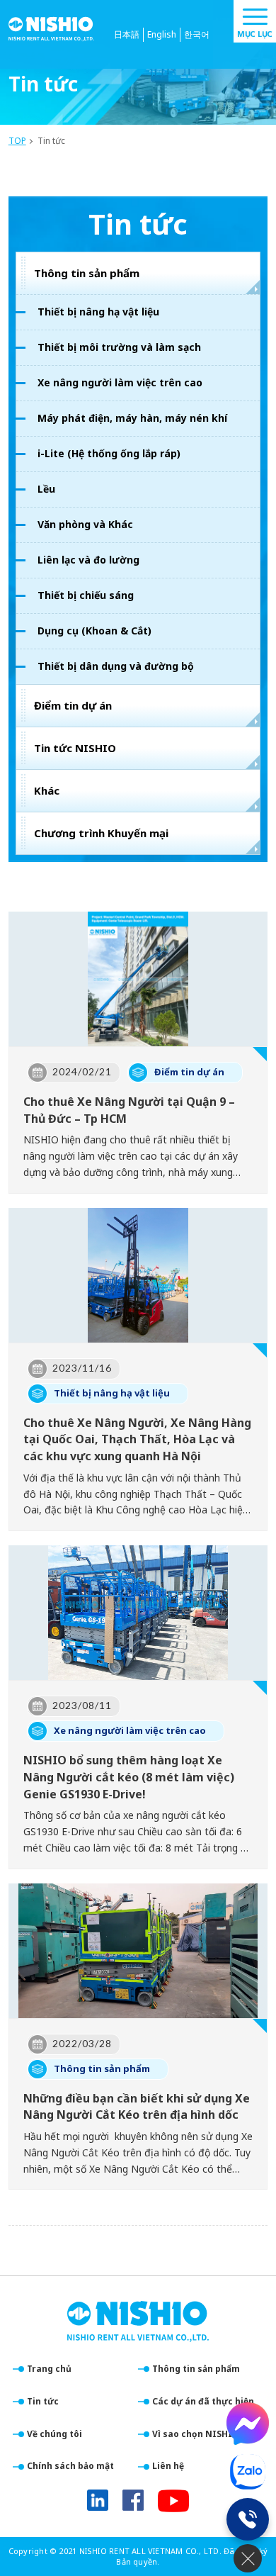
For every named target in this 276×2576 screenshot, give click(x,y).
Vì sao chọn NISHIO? (198, 2434)
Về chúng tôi (54, 2434)
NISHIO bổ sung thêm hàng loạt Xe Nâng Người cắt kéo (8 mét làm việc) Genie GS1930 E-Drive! (129, 1777)
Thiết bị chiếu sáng (86, 595)
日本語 (127, 34)
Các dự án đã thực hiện (203, 2401)
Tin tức (43, 2401)
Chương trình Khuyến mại (101, 833)
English (162, 34)
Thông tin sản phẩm (87, 273)
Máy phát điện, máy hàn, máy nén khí (132, 418)
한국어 (197, 34)
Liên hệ (168, 2466)
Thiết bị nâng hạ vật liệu (98, 312)
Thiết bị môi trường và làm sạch (119, 347)
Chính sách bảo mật (70, 2466)
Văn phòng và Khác (85, 524)
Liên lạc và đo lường (88, 560)
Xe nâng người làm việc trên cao (120, 382)
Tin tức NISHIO (75, 748)
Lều (46, 489)
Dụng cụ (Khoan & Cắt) (94, 631)
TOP (17, 141)
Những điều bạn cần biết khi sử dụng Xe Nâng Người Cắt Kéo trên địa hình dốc (137, 2107)
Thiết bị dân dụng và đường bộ (116, 666)
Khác (47, 790)
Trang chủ (49, 2369)
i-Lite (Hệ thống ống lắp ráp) (109, 453)
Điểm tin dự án (73, 705)
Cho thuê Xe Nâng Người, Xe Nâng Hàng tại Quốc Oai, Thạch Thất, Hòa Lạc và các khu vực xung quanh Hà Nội (137, 1440)
